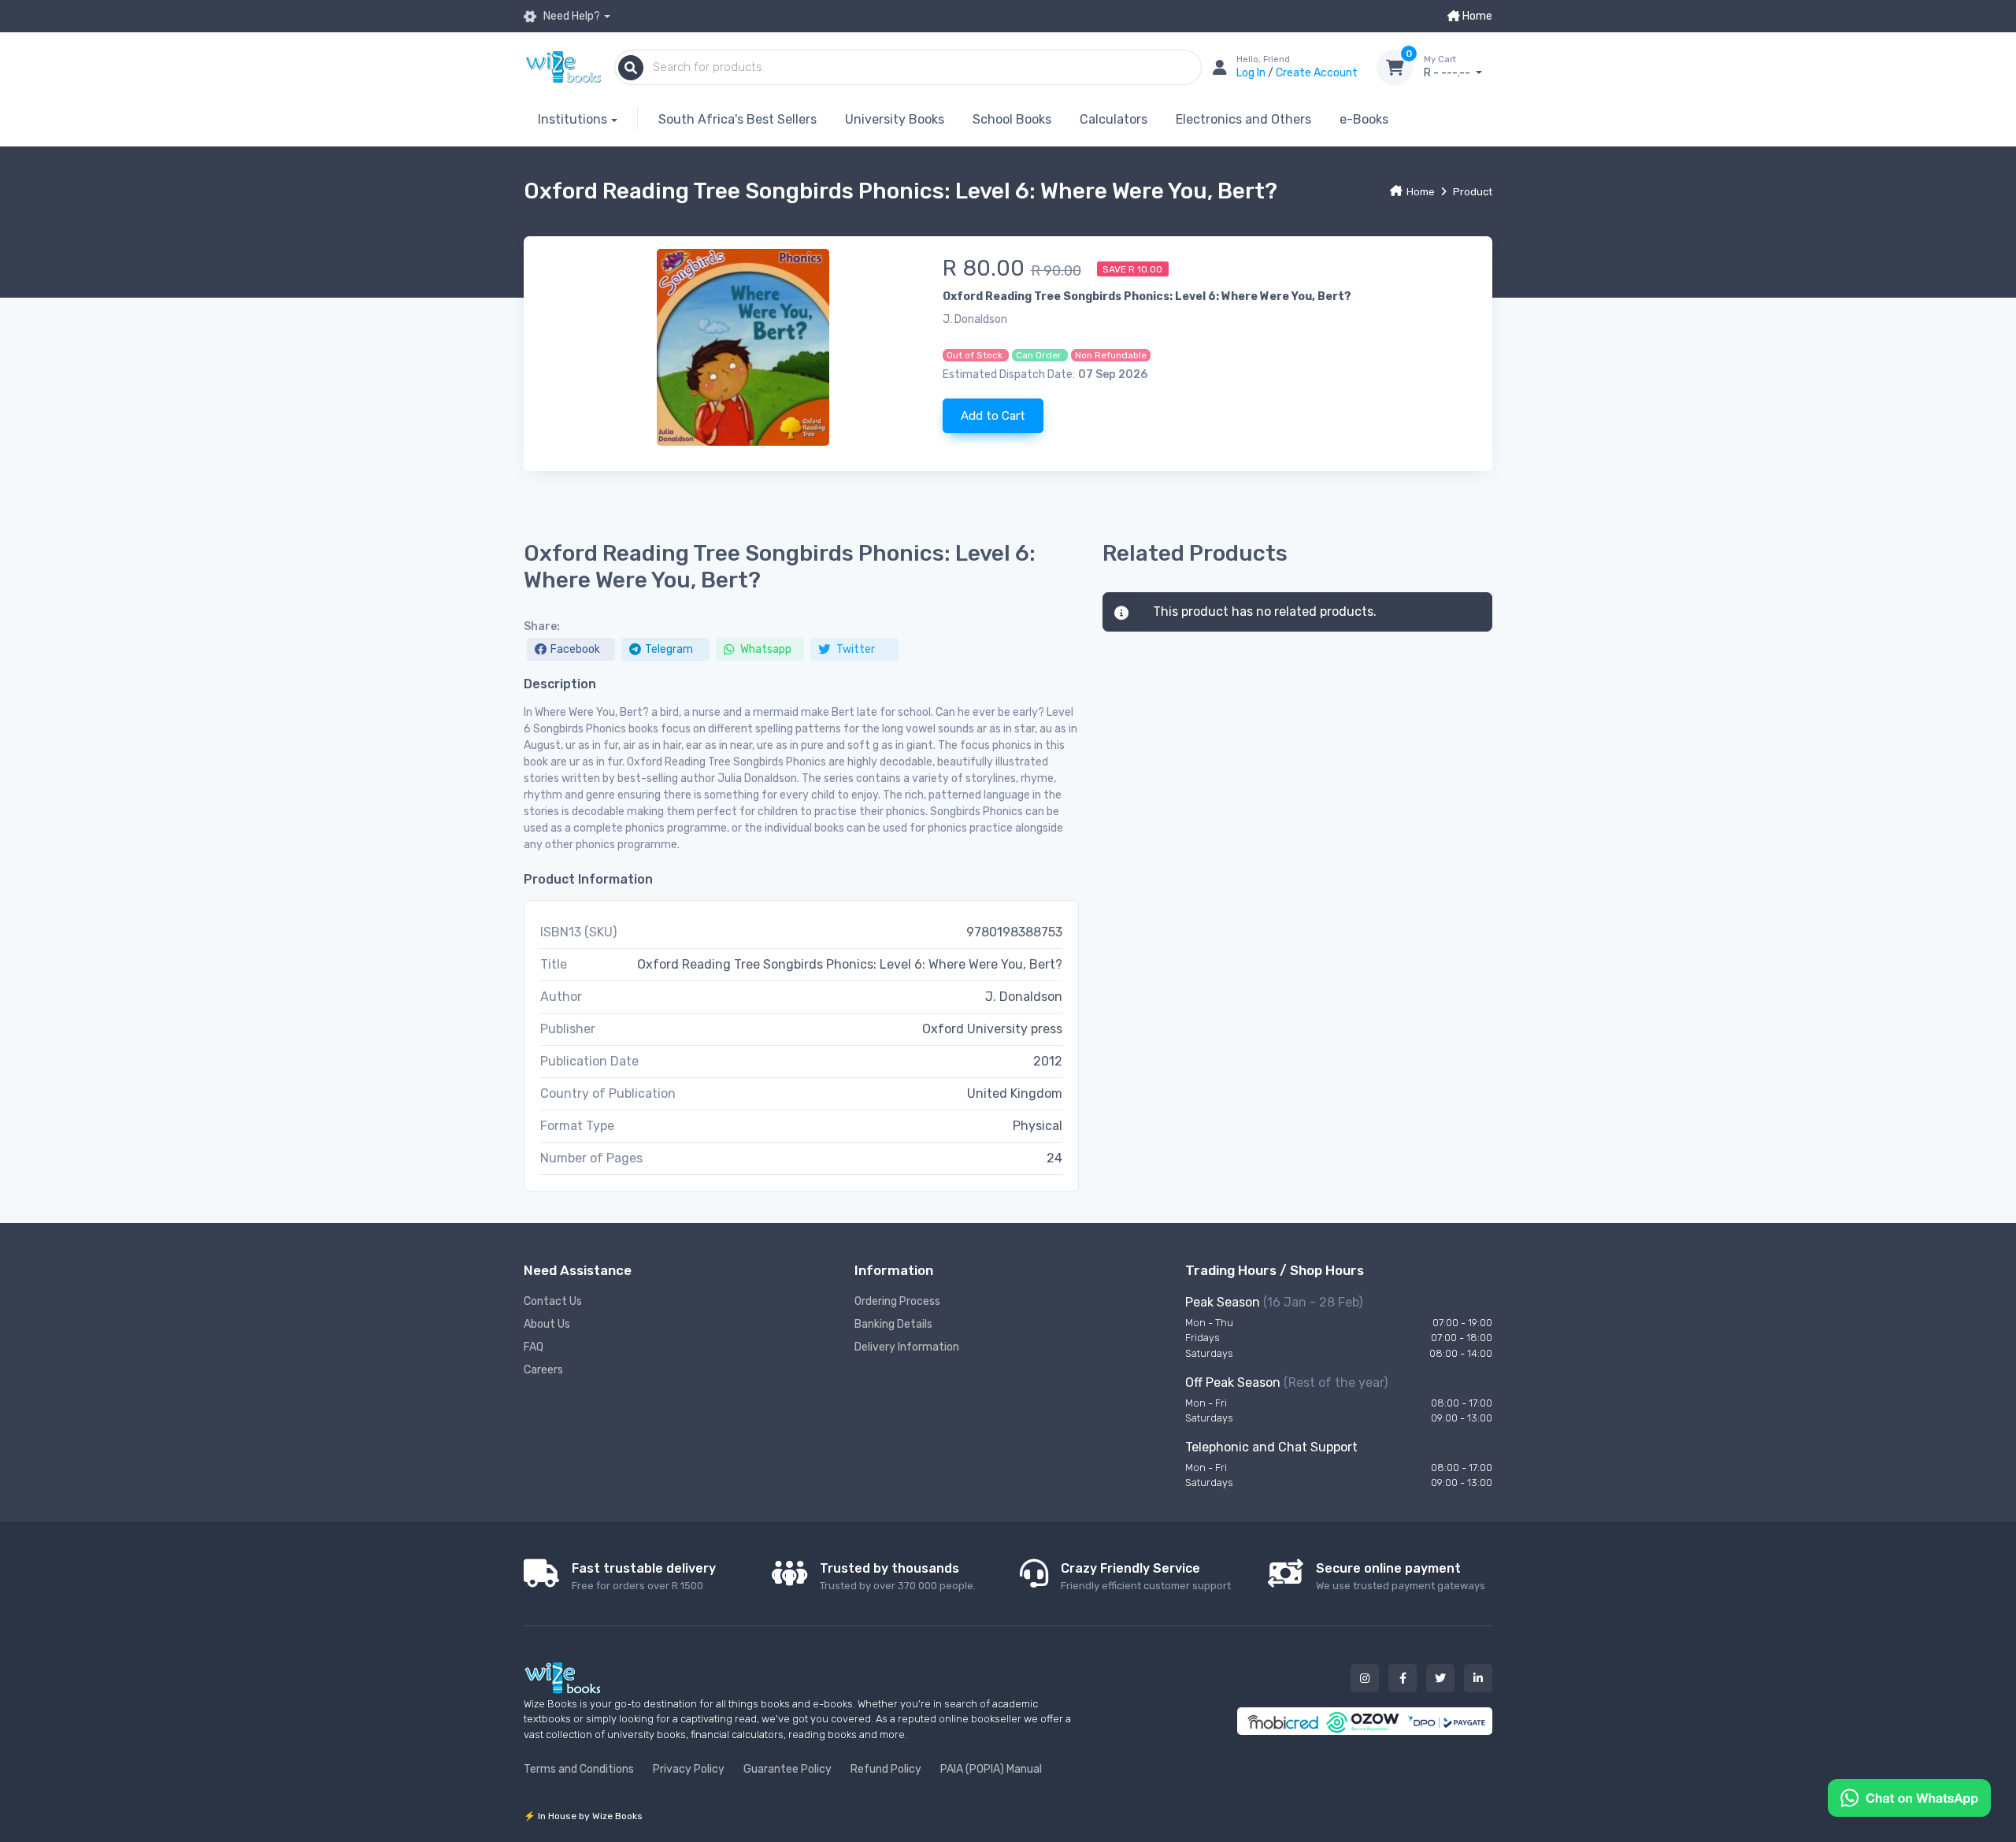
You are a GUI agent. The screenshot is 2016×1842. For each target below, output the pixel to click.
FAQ (534, 1347)
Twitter (854, 649)
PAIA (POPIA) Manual (991, 1769)
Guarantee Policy (787, 1769)
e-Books (1364, 119)
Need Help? (571, 16)
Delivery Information (907, 1347)
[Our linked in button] (1478, 1678)
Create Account (1317, 73)
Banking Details (893, 1324)
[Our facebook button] (1403, 1678)
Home (1476, 16)
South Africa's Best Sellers (737, 119)
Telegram (669, 649)
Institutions (573, 119)
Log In (1252, 73)
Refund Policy (886, 1769)
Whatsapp (765, 649)
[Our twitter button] (1440, 1678)
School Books (1012, 119)
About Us (547, 1324)
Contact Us (553, 1301)
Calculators (1114, 119)
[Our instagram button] (1365, 1678)
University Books (895, 119)
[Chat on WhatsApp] (1909, 1797)
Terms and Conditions (579, 1769)
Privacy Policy (689, 1769)
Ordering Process (897, 1301)
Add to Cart (993, 416)
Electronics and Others (1243, 119)
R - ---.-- (1448, 67)
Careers (543, 1370)
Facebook (575, 649)
